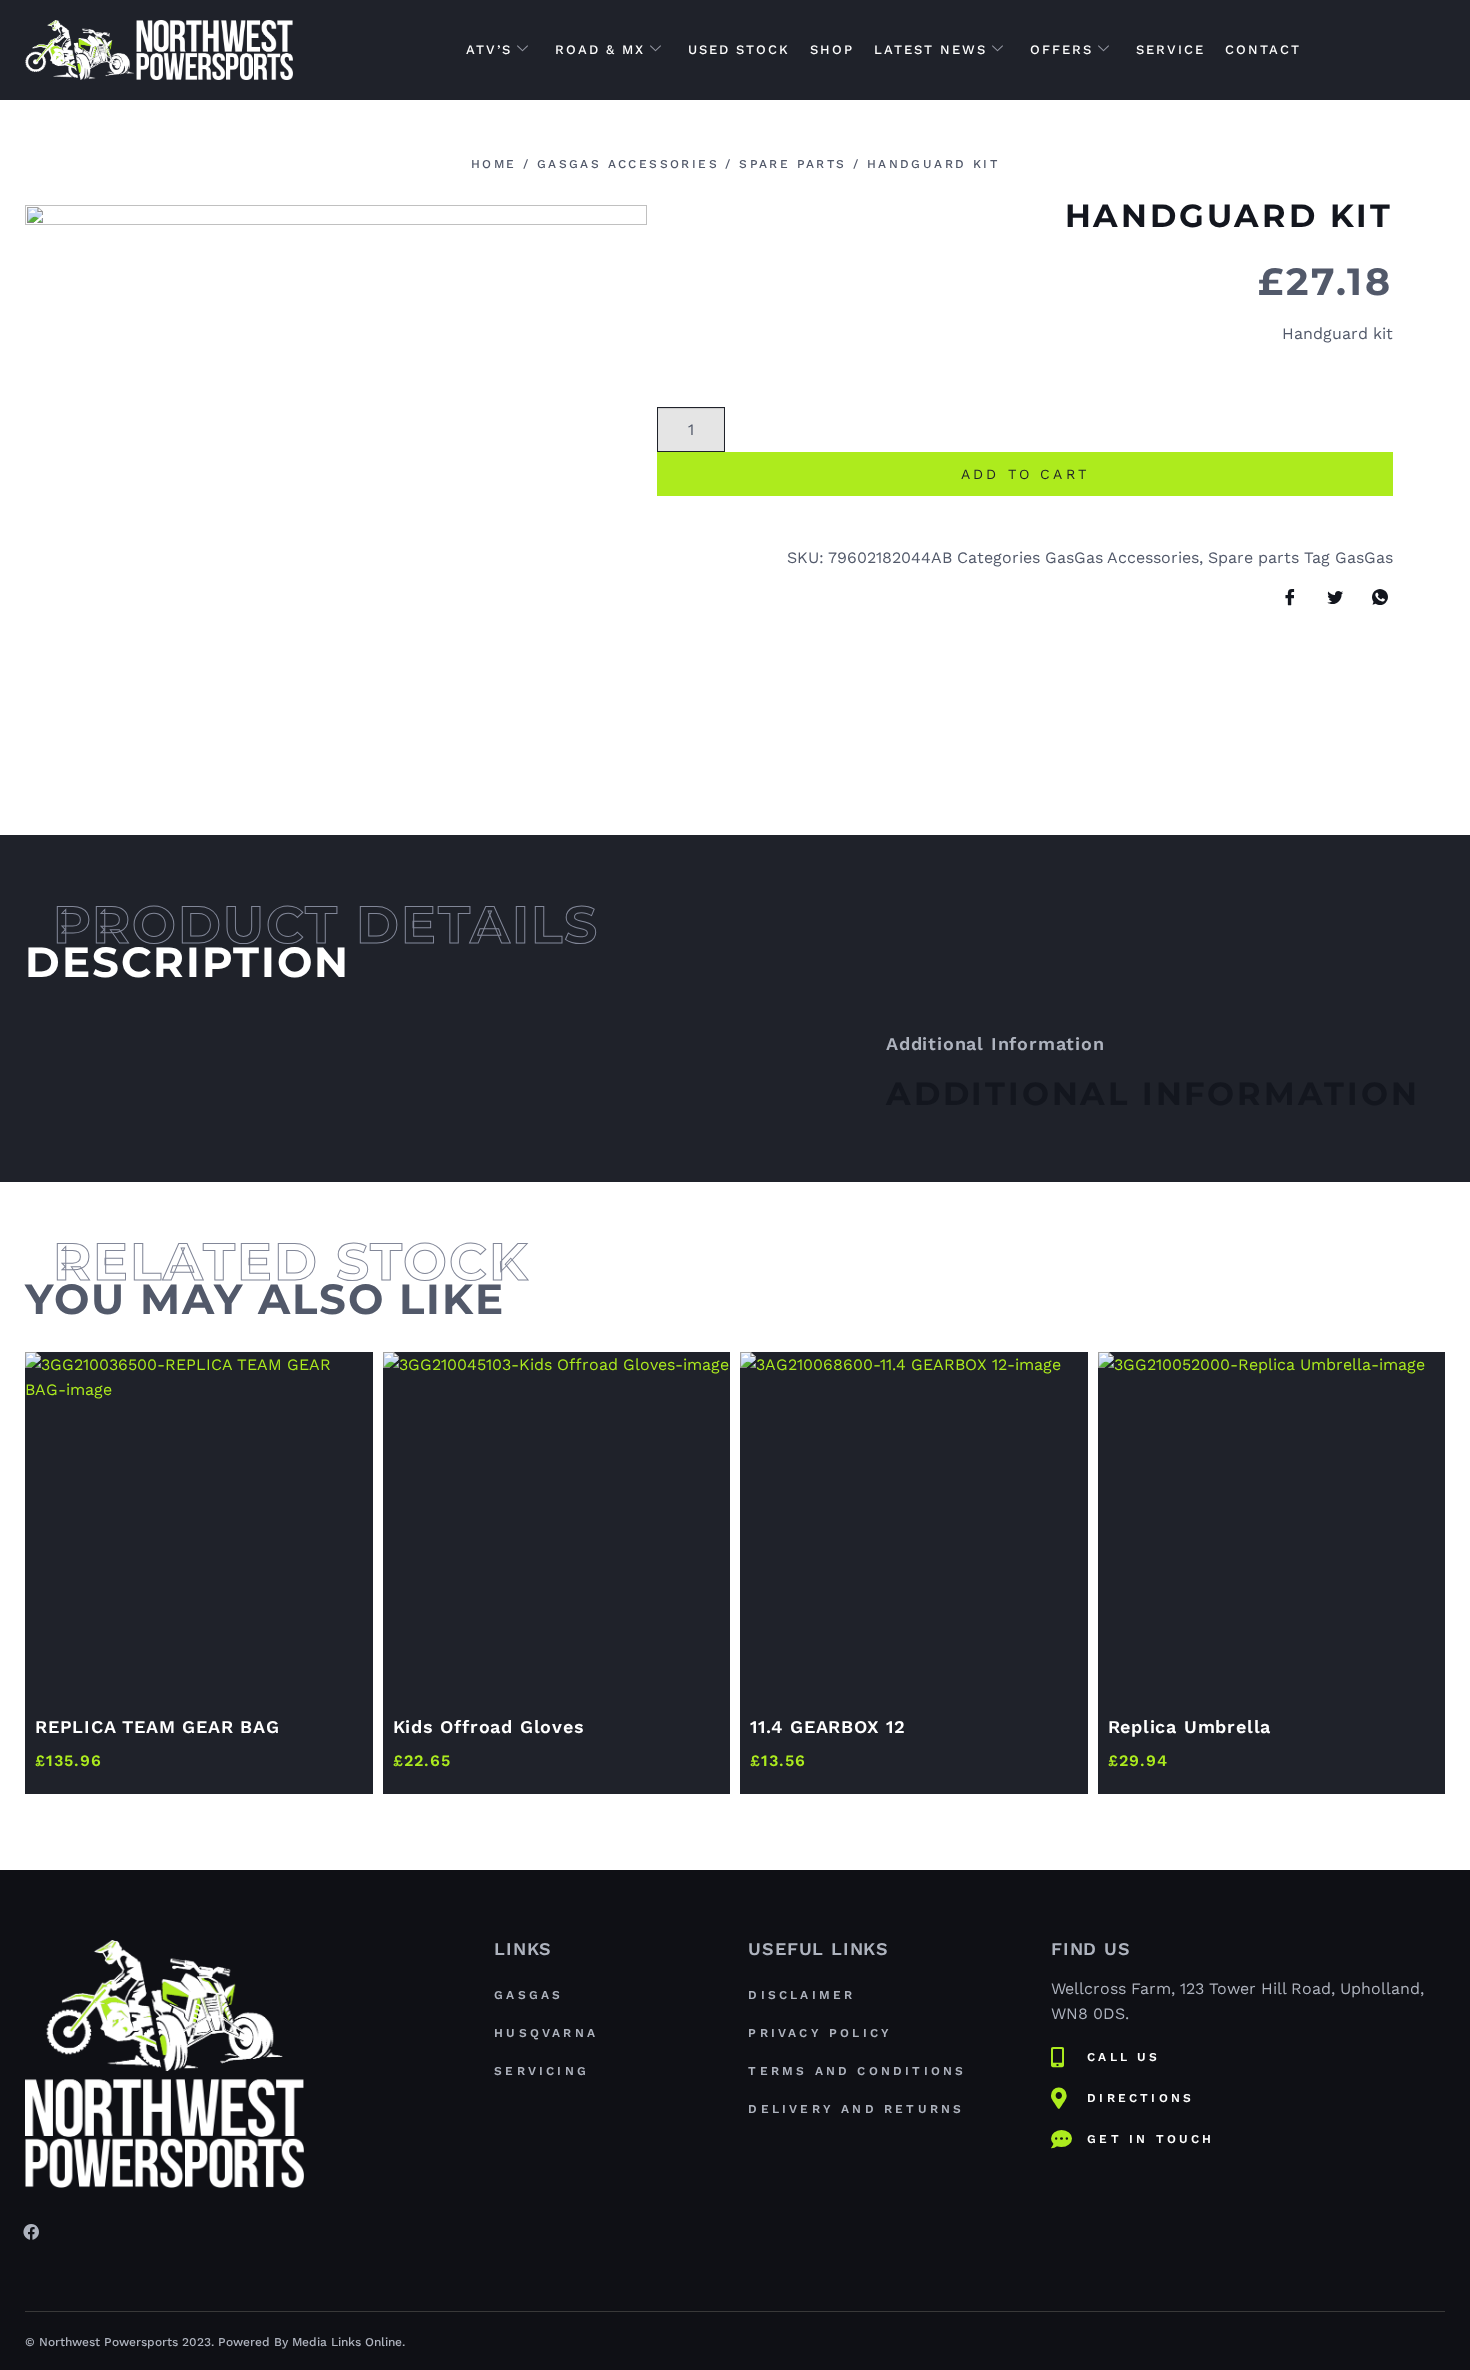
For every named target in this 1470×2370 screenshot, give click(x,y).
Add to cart (1025, 474)
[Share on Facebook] (1283, 598)
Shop (832, 49)
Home (494, 164)
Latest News (930, 49)
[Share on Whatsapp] (1373, 598)
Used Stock (739, 49)
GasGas (1364, 557)
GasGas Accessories (628, 164)
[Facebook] (31, 2231)
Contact (1263, 49)
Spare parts (792, 164)
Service (1170, 49)
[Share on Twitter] (1328, 598)
